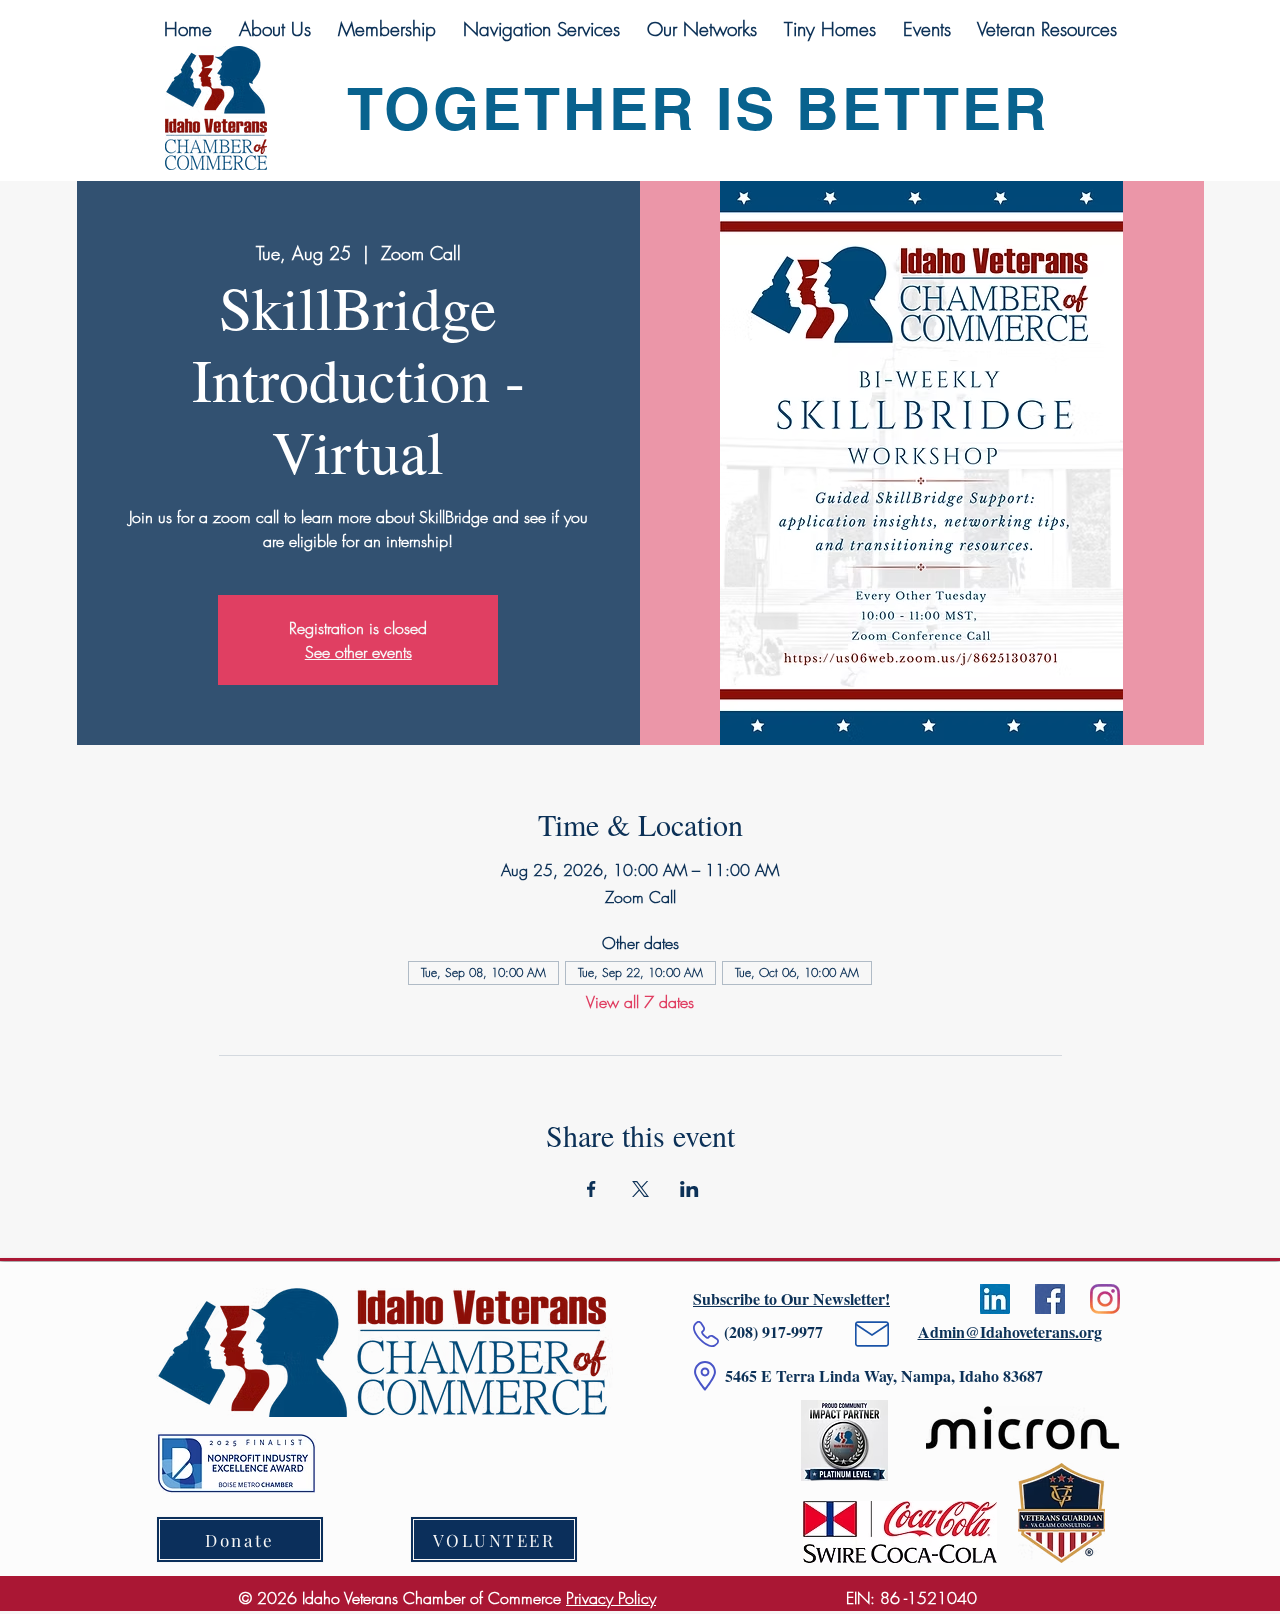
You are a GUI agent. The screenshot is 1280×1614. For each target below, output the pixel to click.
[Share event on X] (640, 1189)
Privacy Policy (611, 1598)
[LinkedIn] (995, 1299)
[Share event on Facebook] (591, 1189)
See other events (358, 652)
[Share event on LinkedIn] (689, 1189)
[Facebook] (1050, 1299)
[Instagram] (1105, 1299)
